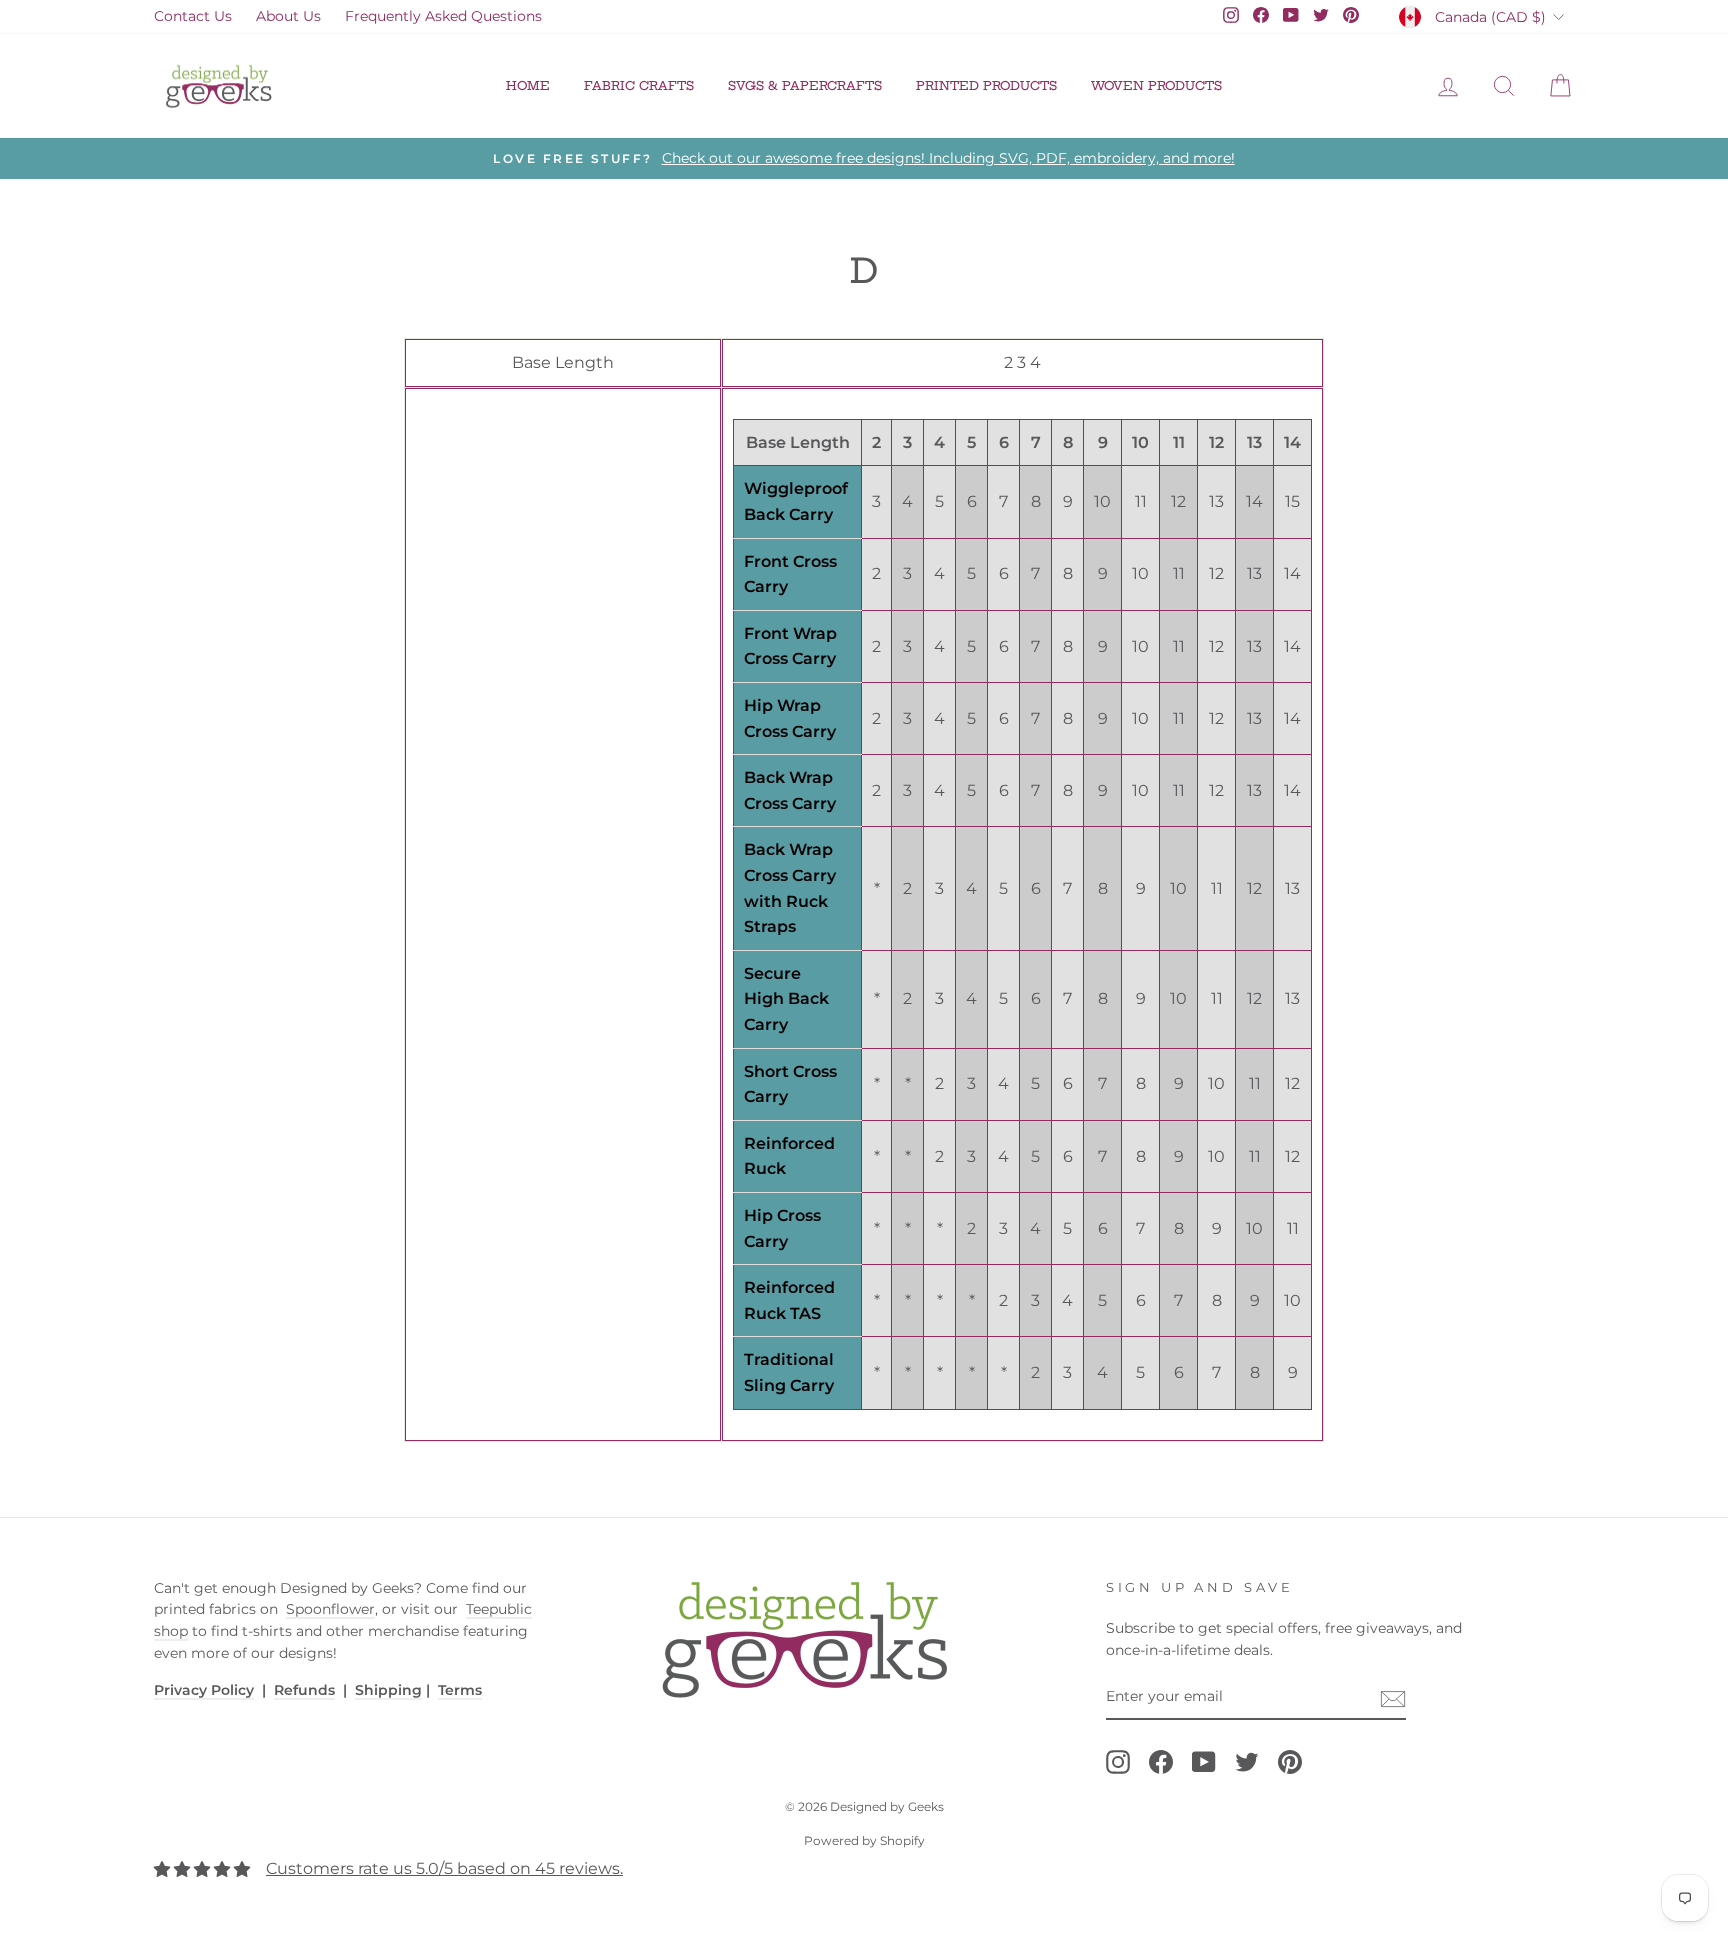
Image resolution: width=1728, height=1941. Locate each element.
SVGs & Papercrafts (805, 85)
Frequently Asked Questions (443, 16)
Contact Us (193, 16)
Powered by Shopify (864, 1840)
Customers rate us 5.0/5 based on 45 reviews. (444, 1868)
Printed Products (986, 85)
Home (528, 85)
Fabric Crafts (639, 85)
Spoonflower (330, 1609)
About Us (288, 16)
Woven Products (1156, 85)
